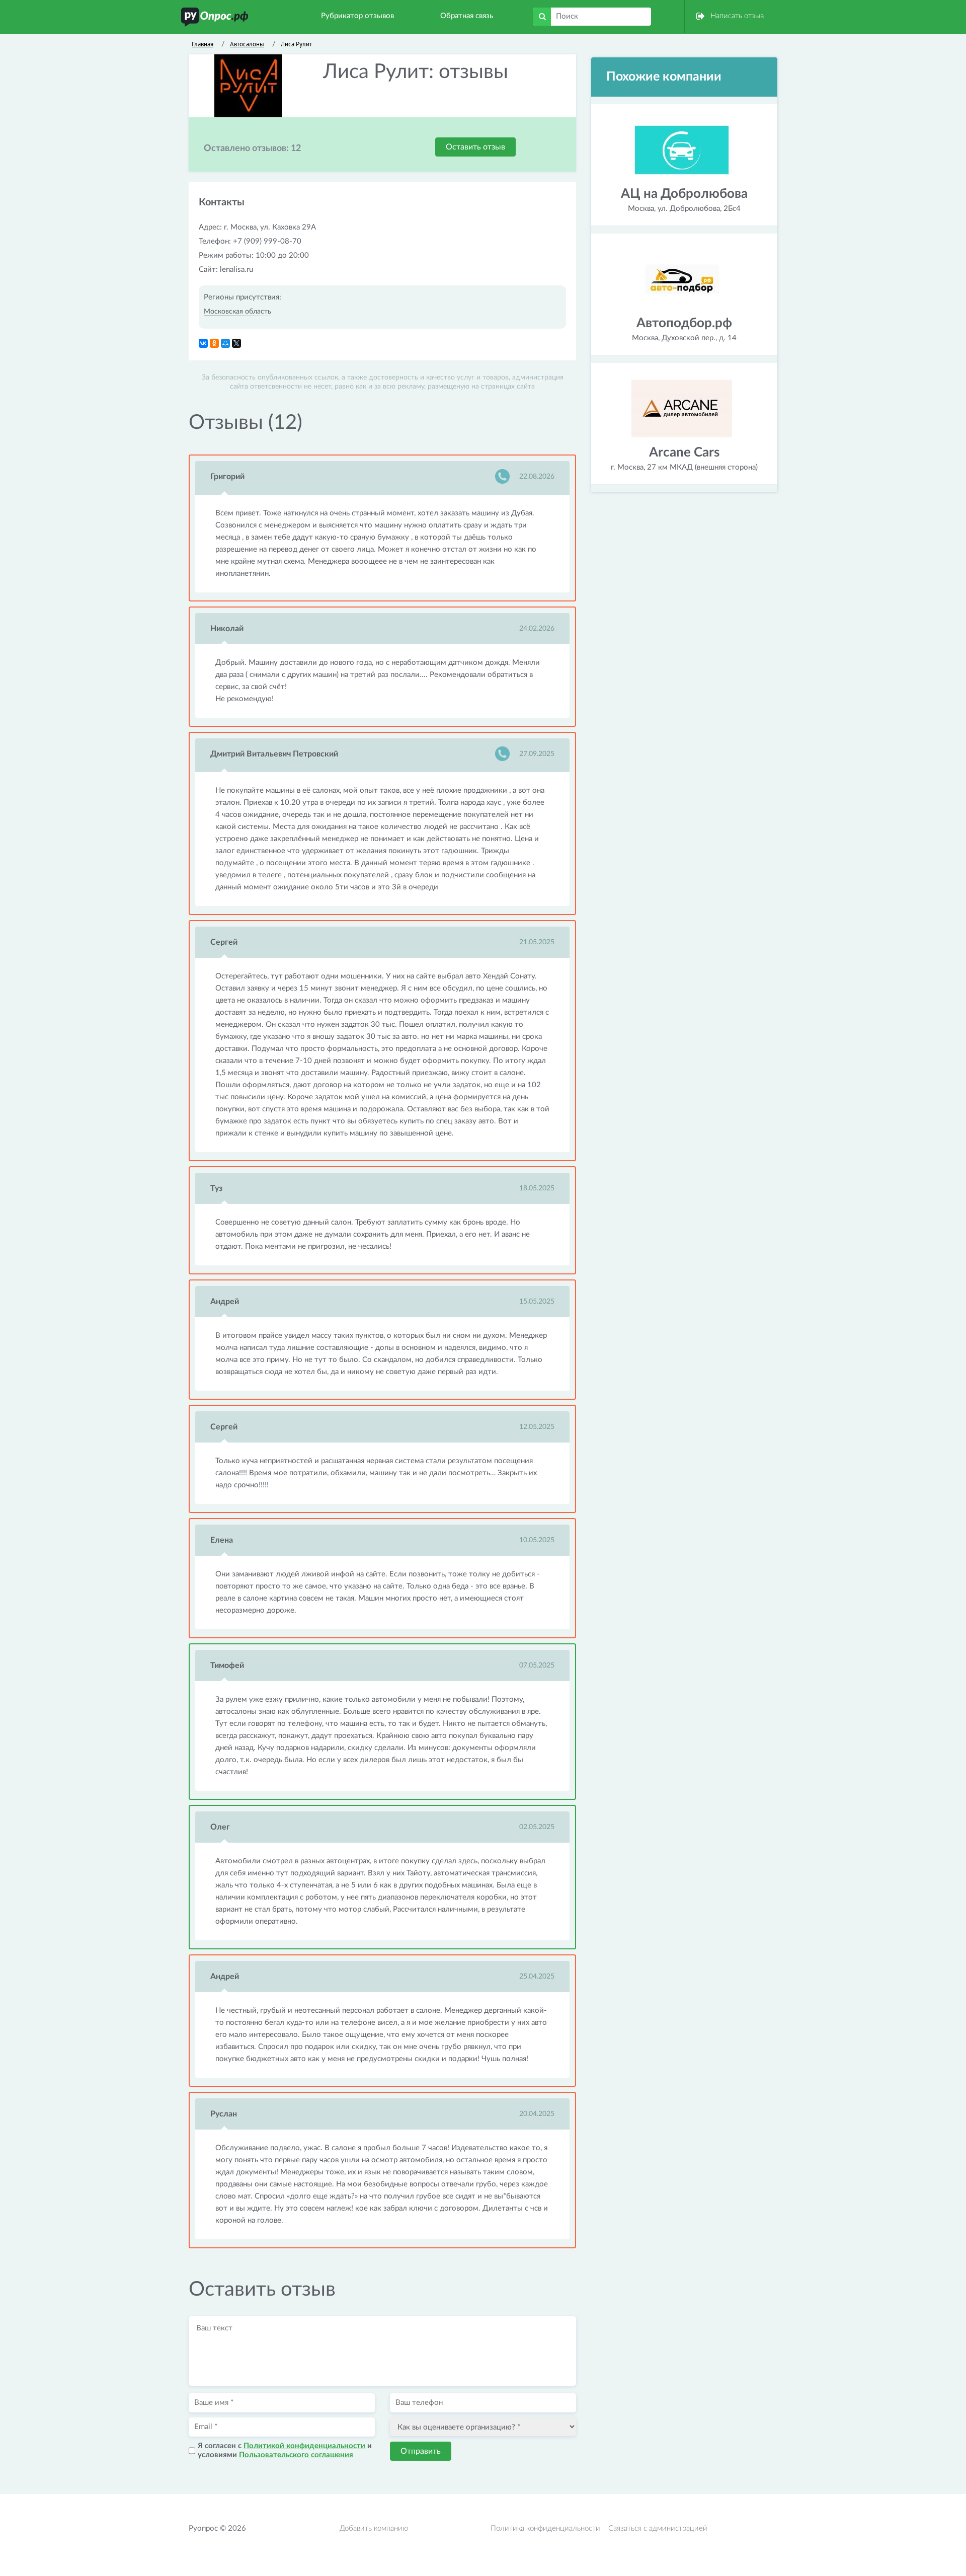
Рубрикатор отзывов (357, 16)
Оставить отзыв (475, 147)
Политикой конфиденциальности (304, 2446)
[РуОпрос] (215, 17)
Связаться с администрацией (658, 2528)
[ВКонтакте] (203, 343)
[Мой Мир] (225, 343)
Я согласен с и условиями (285, 2450)
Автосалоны (247, 44)
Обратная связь (467, 16)
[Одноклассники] (214, 343)
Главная (203, 44)
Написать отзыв (737, 16)
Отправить (421, 2451)
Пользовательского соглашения (296, 2455)
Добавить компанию (374, 2528)
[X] (236, 343)
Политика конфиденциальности (545, 2528)
